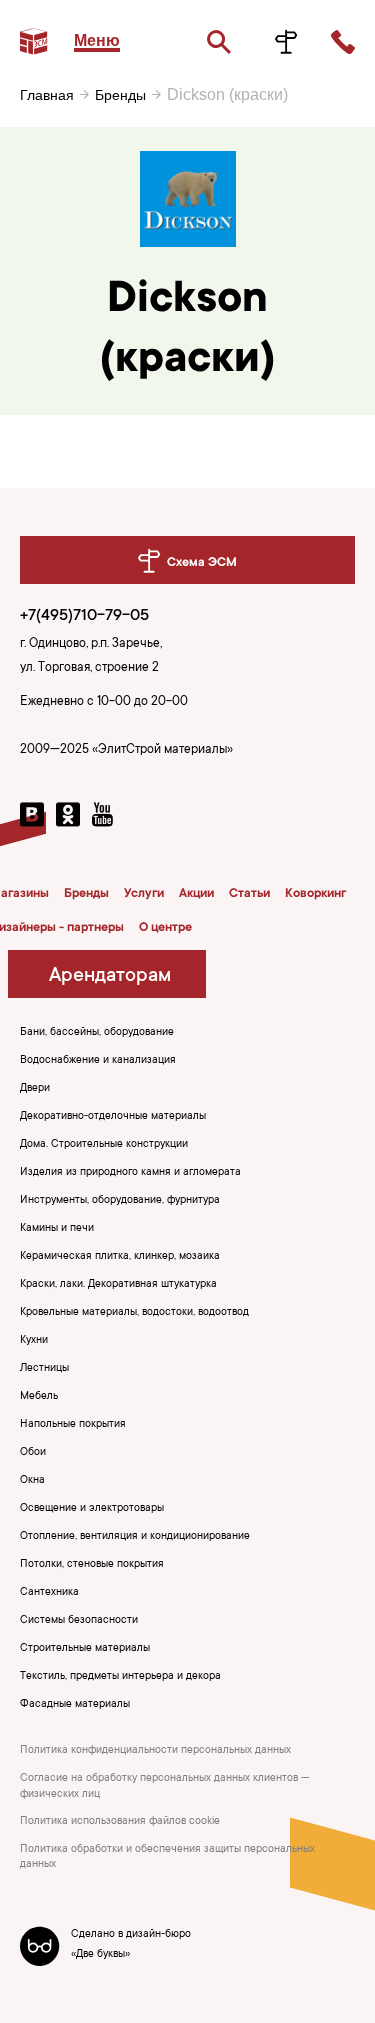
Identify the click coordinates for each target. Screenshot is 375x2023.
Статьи (249, 894)
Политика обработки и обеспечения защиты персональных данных (167, 1858)
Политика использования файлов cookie (120, 1822)
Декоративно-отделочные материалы (113, 1117)
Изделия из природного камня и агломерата (130, 1173)
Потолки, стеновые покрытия (92, 1565)
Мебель (39, 1397)
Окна (32, 1481)
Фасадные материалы (75, 1705)
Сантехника (49, 1593)
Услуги (144, 894)
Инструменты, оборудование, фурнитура (120, 1201)
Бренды (120, 95)
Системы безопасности (79, 1621)
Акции (196, 894)
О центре (165, 928)
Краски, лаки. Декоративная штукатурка (118, 1285)
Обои (33, 1453)
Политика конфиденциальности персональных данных (155, 1751)
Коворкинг (315, 894)
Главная (47, 95)
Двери (35, 1089)
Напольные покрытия (73, 1425)
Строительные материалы (85, 1649)
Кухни (34, 1341)
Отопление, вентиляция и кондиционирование (135, 1537)
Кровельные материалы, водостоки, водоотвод (134, 1313)
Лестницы (44, 1369)
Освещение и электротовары (92, 1509)
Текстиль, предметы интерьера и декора (120, 1677)
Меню (97, 40)
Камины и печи (57, 1229)
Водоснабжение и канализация (98, 1061)
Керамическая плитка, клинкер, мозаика (120, 1257)
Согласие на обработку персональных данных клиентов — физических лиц (165, 1787)
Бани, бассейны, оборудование (97, 1033)
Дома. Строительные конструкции (104, 1145)
